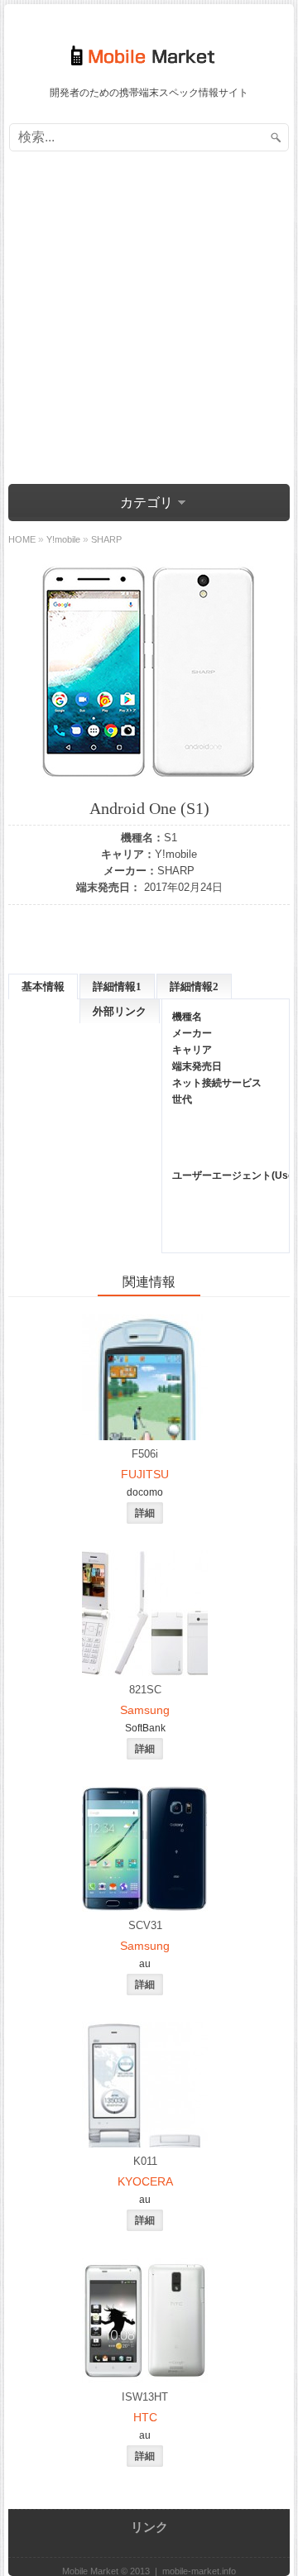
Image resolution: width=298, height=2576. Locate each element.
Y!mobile (176, 854)
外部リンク (120, 1011)
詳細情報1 (117, 986)
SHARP (176, 871)
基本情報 (43, 986)
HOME (22, 539)
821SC (145, 1690)
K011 (145, 2161)
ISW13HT (145, 2397)
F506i (145, 1454)
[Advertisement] (149, 320)
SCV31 (145, 1925)
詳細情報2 (194, 986)
